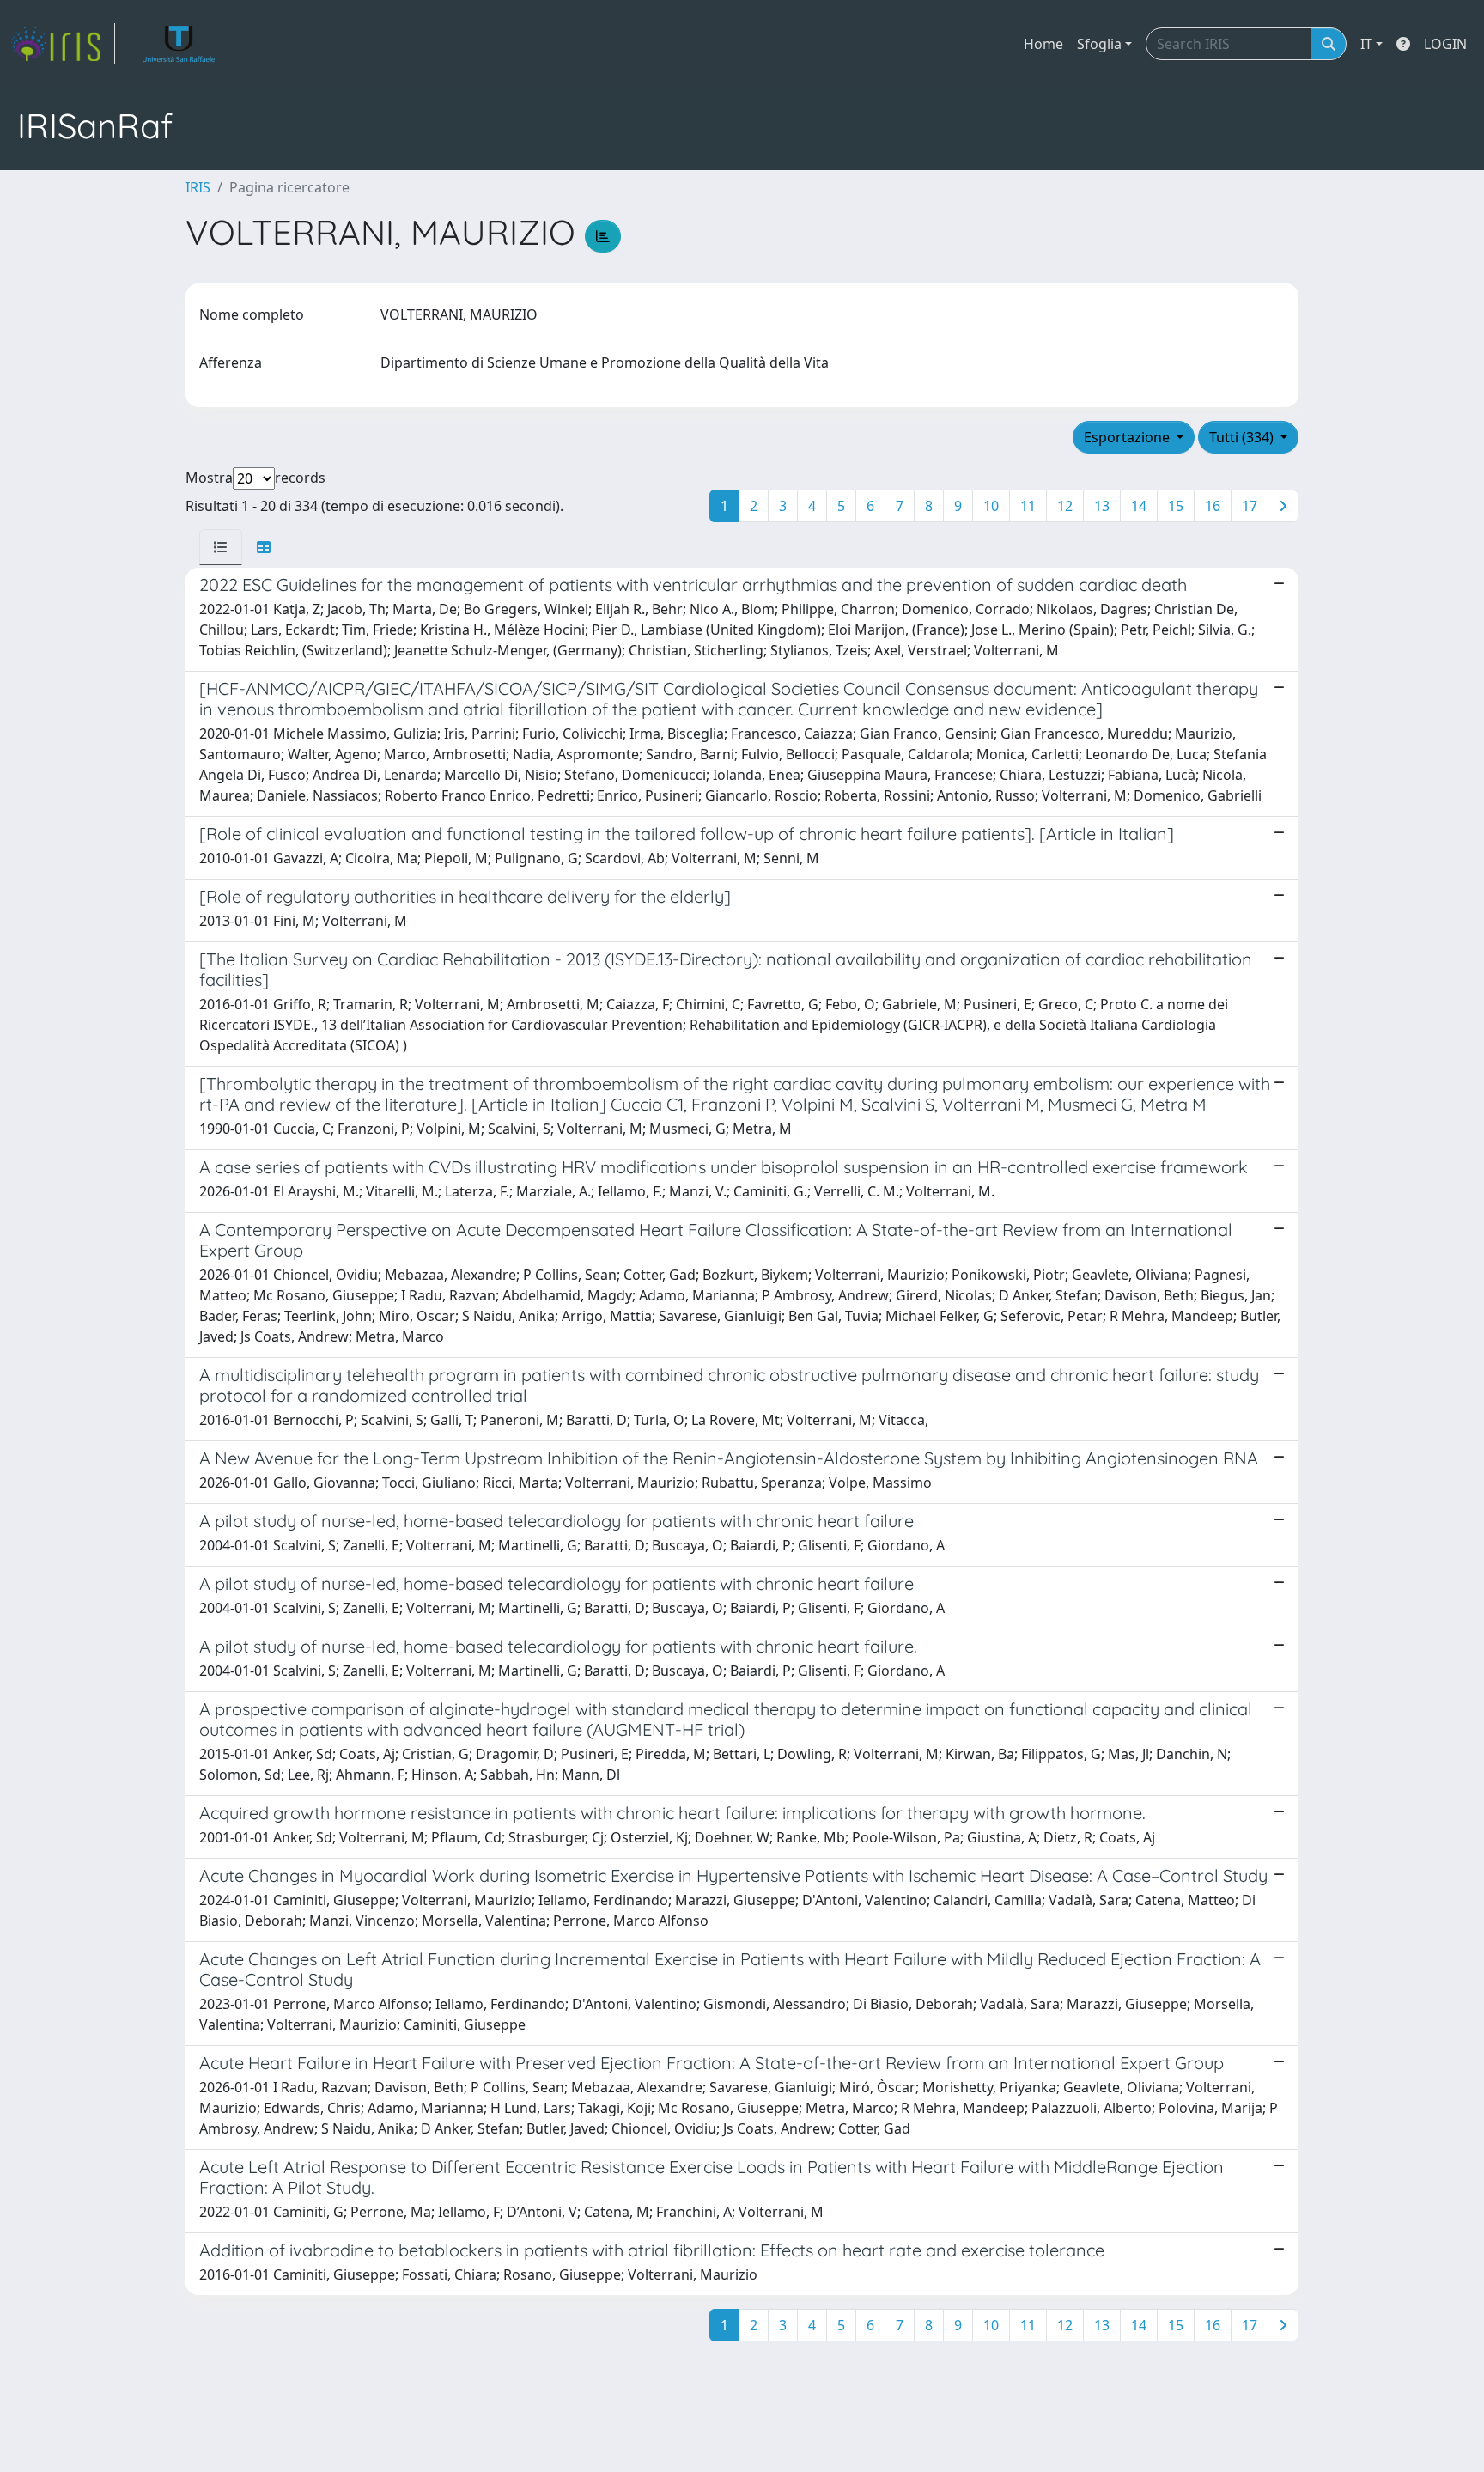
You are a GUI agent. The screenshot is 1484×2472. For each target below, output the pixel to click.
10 (991, 506)
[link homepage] (63, 44)
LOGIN (1445, 44)
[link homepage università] (179, 44)
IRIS (198, 187)
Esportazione (1128, 437)
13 (1102, 506)
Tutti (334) (1243, 437)
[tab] (221, 547)
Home (1043, 44)
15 (1176, 506)
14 (1139, 506)
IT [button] (1366, 44)
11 (1028, 506)
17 (1250, 506)
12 (1065, 506)
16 (1213, 506)
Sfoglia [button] (1099, 44)
